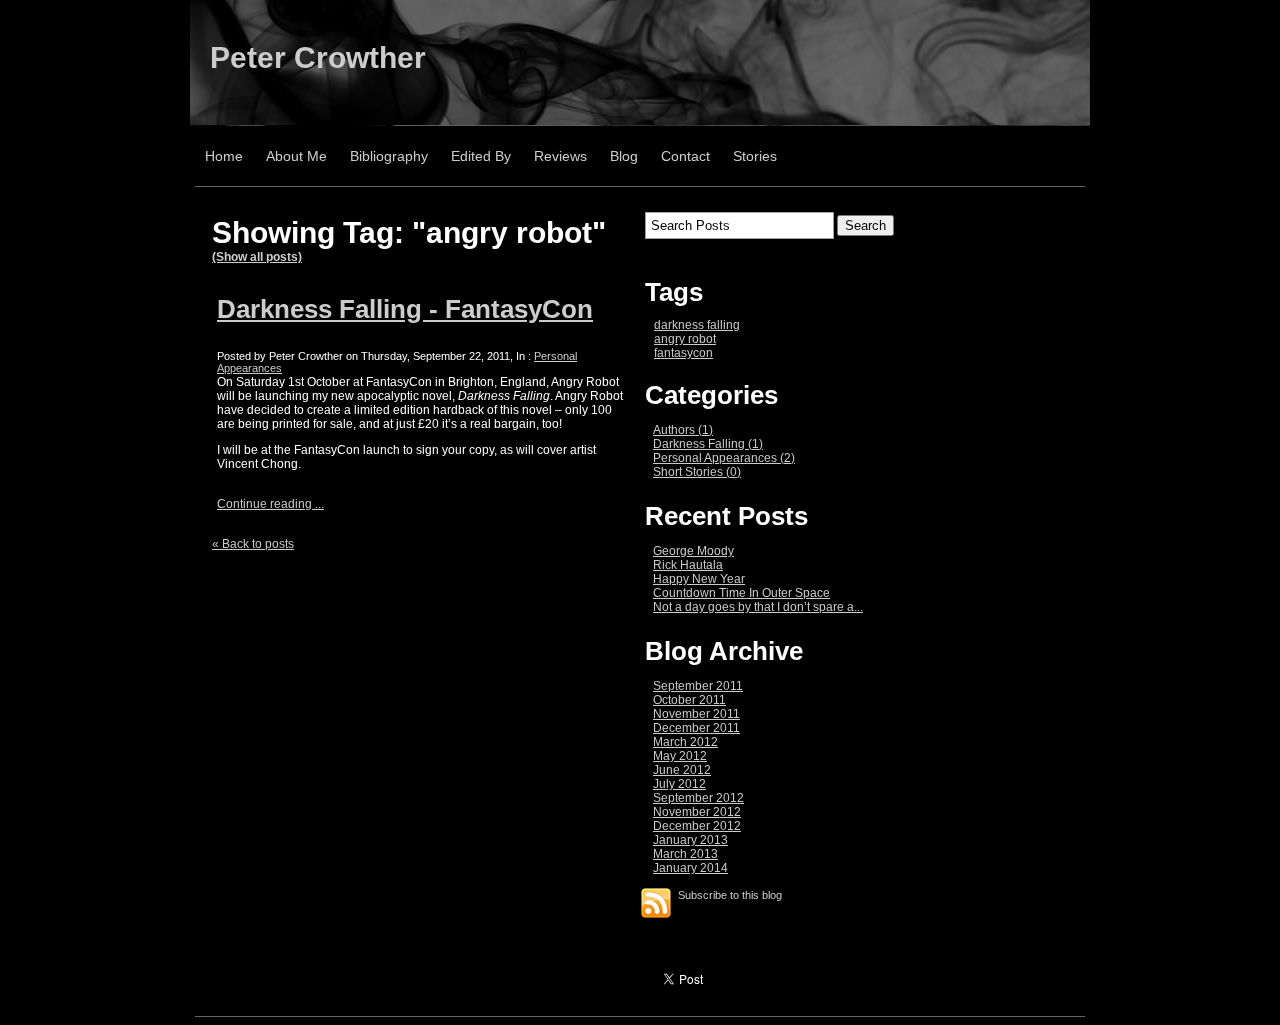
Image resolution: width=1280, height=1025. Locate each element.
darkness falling (697, 325)
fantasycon (683, 353)
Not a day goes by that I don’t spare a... (758, 607)
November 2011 (696, 714)
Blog (624, 156)
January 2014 (690, 868)
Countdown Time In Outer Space (741, 593)
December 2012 (697, 826)
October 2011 (689, 700)
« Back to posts (253, 544)
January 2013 (690, 840)
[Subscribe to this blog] (656, 903)
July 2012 (679, 784)
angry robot (685, 339)
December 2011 (696, 728)
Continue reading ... (270, 504)
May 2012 (680, 756)
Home (224, 156)
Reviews (560, 156)
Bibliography (389, 156)
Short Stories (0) (697, 472)
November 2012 (697, 812)
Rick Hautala (688, 565)
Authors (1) (683, 430)
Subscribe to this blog (730, 895)
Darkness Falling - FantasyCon (405, 309)
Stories (755, 156)
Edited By (481, 156)
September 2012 (698, 798)
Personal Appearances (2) (724, 458)
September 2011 (698, 686)
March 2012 (685, 742)
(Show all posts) (257, 257)
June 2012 (682, 770)
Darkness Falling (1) (708, 444)
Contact (685, 156)
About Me (296, 156)
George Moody (693, 551)
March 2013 (685, 854)
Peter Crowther (318, 57)
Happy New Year (699, 579)
